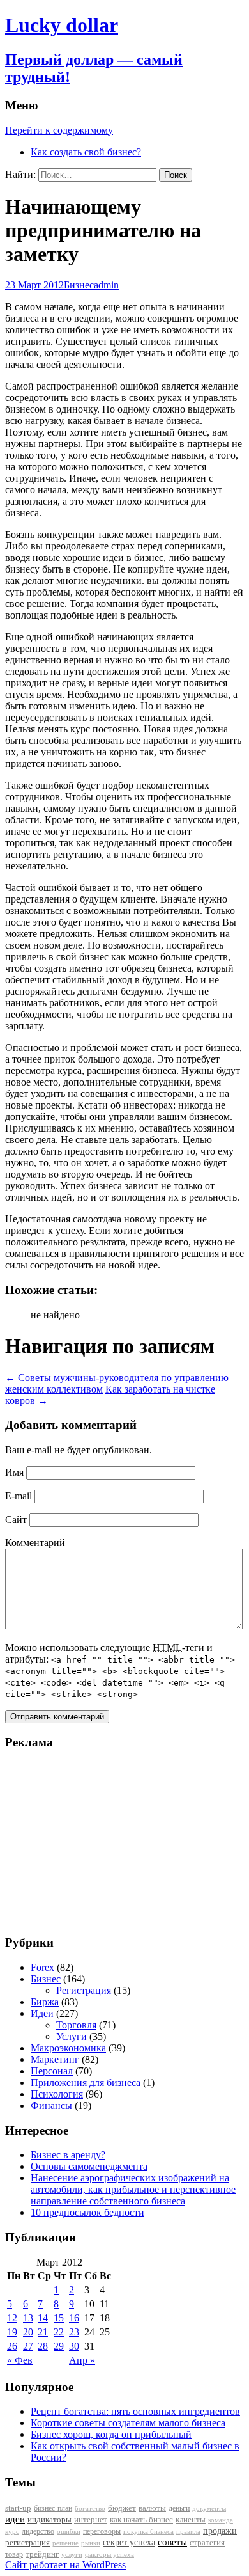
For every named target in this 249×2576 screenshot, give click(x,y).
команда (221, 2520)
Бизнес (79, 285)
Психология (57, 2094)
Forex (42, 1967)
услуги (72, 2554)
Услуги (72, 2036)
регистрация (27, 2542)
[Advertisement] (85, 1842)
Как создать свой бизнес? (86, 152)
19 (12, 2332)
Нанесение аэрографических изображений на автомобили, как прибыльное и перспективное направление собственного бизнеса (133, 2189)
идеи (15, 2519)
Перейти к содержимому (59, 130)
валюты (152, 2508)
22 (59, 2332)
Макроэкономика (68, 2048)
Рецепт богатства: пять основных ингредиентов (135, 2411)
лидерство (38, 2531)
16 (74, 2318)
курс (12, 2532)
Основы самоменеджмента (89, 2166)
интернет (91, 2519)
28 (43, 2346)
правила (188, 2532)
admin (106, 285)
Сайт (16, 1520)
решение (65, 2543)
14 (43, 2318)
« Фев (20, 2360)
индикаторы (49, 2519)
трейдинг (42, 2554)
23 (74, 2332)
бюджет (122, 2508)
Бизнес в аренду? (68, 2155)
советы (172, 2542)
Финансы (51, 2106)
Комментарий (35, 1543)
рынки (91, 2543)
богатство (90, 2509)
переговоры (102, 2531)
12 (12, 2318)
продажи (220, 2531)
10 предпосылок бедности (87, 2212)
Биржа (45, 2002)
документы (209, 2508)
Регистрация (84, 1990)
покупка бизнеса (148, 2531)
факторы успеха (109, 2554)
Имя (14, 1472)
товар (14, 2554)
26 (12, 2346)
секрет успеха (129, 2542)
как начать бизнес (141, 2520)
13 (28, 2318)
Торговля (76, 2025)
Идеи (42, 2013)
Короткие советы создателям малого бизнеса (128, 2423)
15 (59, 2318)
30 (74, 2346)
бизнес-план (53, 2508)
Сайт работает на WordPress (65, 2565)
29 (59, 2346)
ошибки (69, 2532)
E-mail (19, 1496)
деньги (179, 2508)
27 (28, 2346)
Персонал (52, 2071)
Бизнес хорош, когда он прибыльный (111, 2434)
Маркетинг (55, 2059)
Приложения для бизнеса (86, 2082)
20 (28, 2332)
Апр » (82, 2360)
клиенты (191, 2520)
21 (43, 2332)
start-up (18, 2508)
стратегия (207, 2542)
